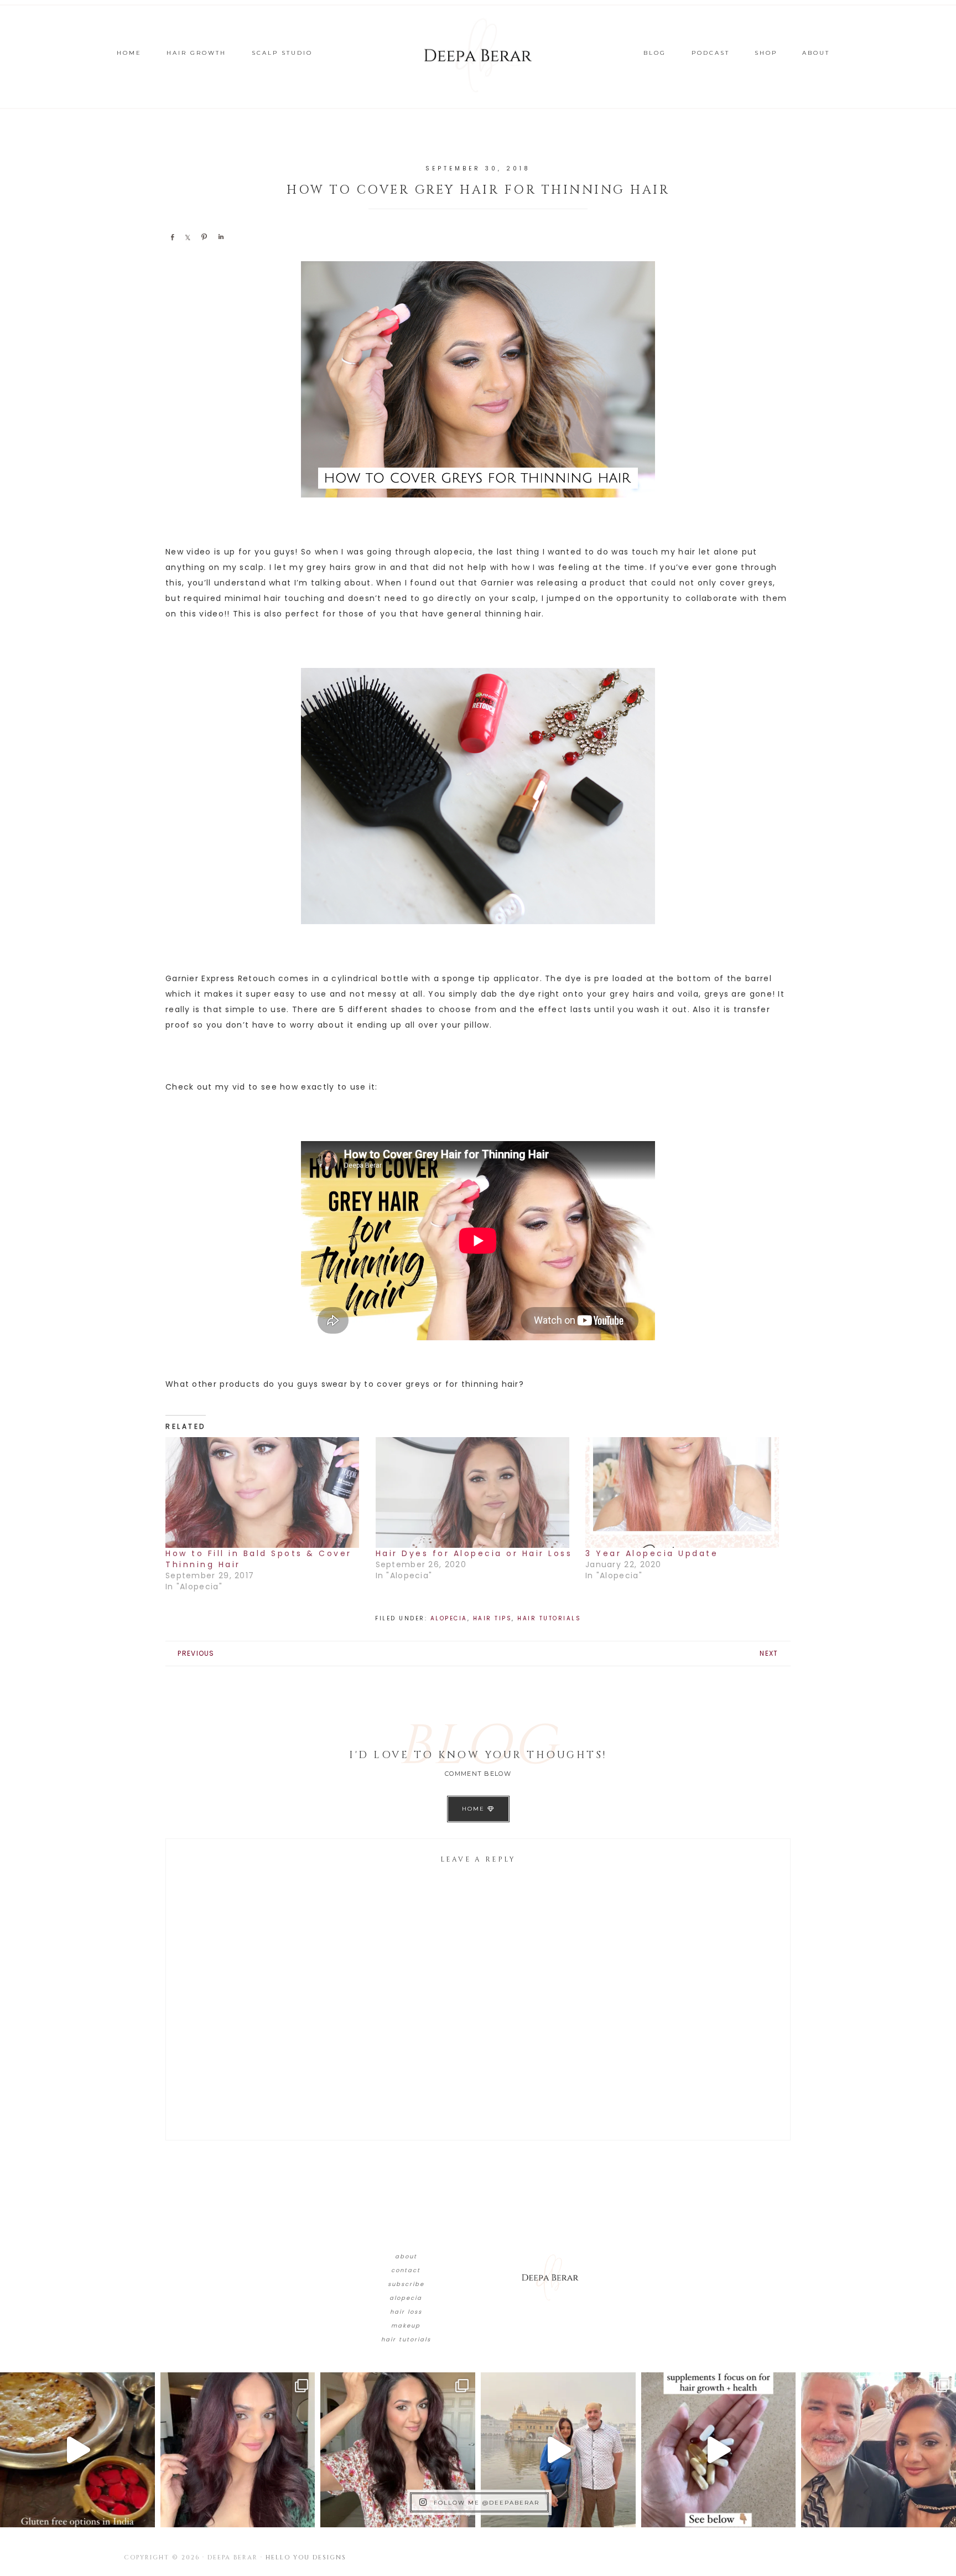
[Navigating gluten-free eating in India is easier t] (77, 2450)
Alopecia (449, 1618)
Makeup (406, 2326)
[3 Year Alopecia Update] (685, 1492)
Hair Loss (406, 2312)
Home (475, 1809)
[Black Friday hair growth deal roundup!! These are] (238, 2450)
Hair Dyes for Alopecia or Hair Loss (474, 1553)
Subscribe (406, 2284)
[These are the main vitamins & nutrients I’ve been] (719, 2450)
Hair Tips (493, 1618)
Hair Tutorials (549, 1618)
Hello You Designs (306, 2557)
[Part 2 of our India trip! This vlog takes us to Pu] (558, 2450)
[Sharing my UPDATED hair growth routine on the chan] (398, 2450)
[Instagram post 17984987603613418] (879, 2450)
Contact (406, 2270)
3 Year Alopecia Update (652, 1553)
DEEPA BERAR (478, 55)
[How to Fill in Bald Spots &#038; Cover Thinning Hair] (265, 1492)
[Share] (172, 237)
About (406, 2256)
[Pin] (204, 237)
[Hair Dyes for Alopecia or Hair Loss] (475, 1492)
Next (769, 1653)
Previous (196, 1653)
